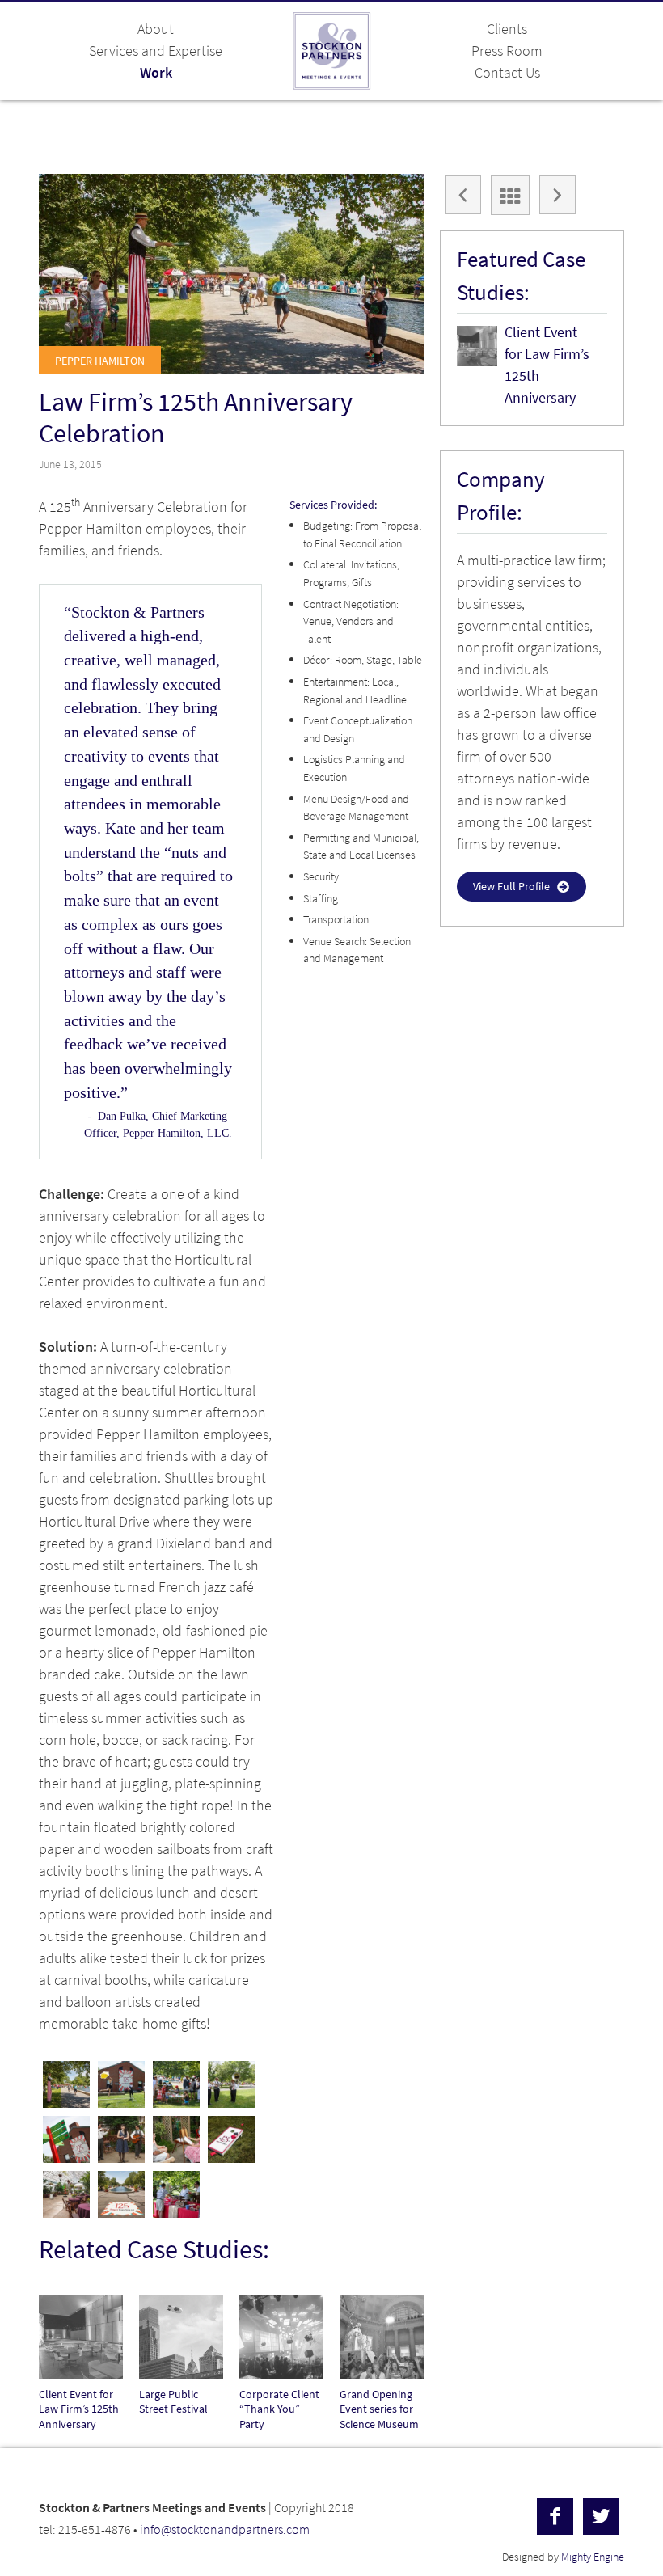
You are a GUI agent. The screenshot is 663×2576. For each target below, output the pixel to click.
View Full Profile (511, 887)
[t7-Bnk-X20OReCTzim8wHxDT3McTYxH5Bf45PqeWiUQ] (121, 2139)
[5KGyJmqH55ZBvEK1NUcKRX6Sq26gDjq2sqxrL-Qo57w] (231, 2139)
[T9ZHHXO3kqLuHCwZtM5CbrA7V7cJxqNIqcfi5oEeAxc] (66, 2194)
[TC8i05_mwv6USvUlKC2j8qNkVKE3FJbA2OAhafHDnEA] (231, 2084)
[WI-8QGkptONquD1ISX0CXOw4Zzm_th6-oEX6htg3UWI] (66, 2139)
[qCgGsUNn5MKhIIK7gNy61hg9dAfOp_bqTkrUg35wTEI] (176, 2194)
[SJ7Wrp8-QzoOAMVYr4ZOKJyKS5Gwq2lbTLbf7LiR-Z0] (121, 2084)
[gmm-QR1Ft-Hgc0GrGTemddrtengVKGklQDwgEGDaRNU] (176, 2139)
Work (156, 73)
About (156, 29)
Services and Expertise (156, 51)
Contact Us (507, 73)
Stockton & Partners (331, 51)
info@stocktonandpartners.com (225, 2530)
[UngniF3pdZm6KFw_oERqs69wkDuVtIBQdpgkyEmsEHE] (121, 2194)
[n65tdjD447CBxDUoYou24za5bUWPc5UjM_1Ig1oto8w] (176, 2084)
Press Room (507, 51)
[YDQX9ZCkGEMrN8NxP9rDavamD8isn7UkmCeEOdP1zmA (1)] (66, 2084)
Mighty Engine (593, 2557)
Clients (507, 29)
